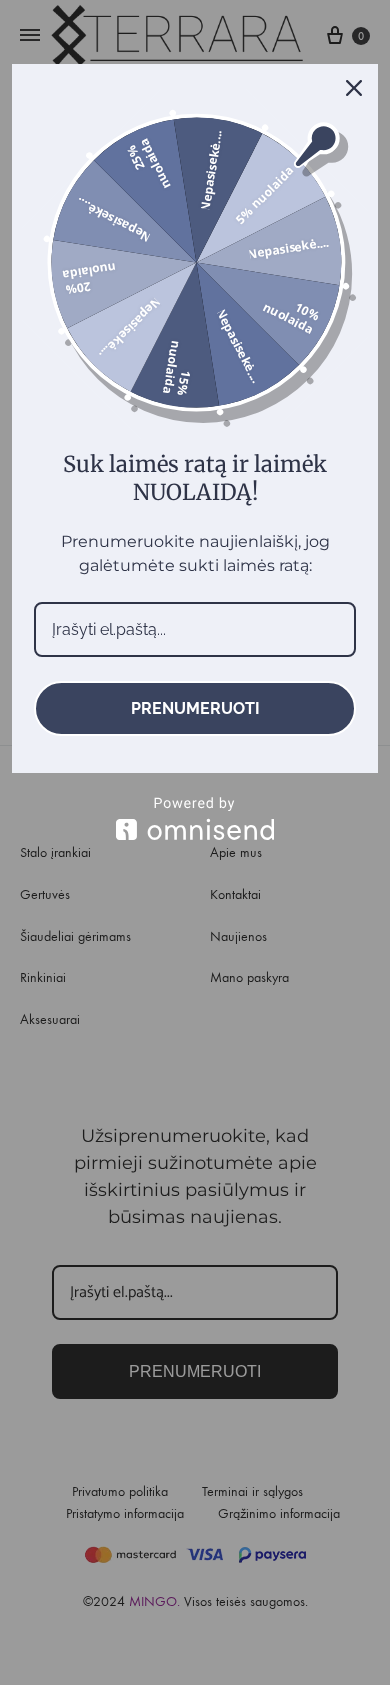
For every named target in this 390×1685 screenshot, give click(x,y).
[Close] (354, 88)
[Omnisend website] (195, 818)
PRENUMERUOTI (195, 708)
